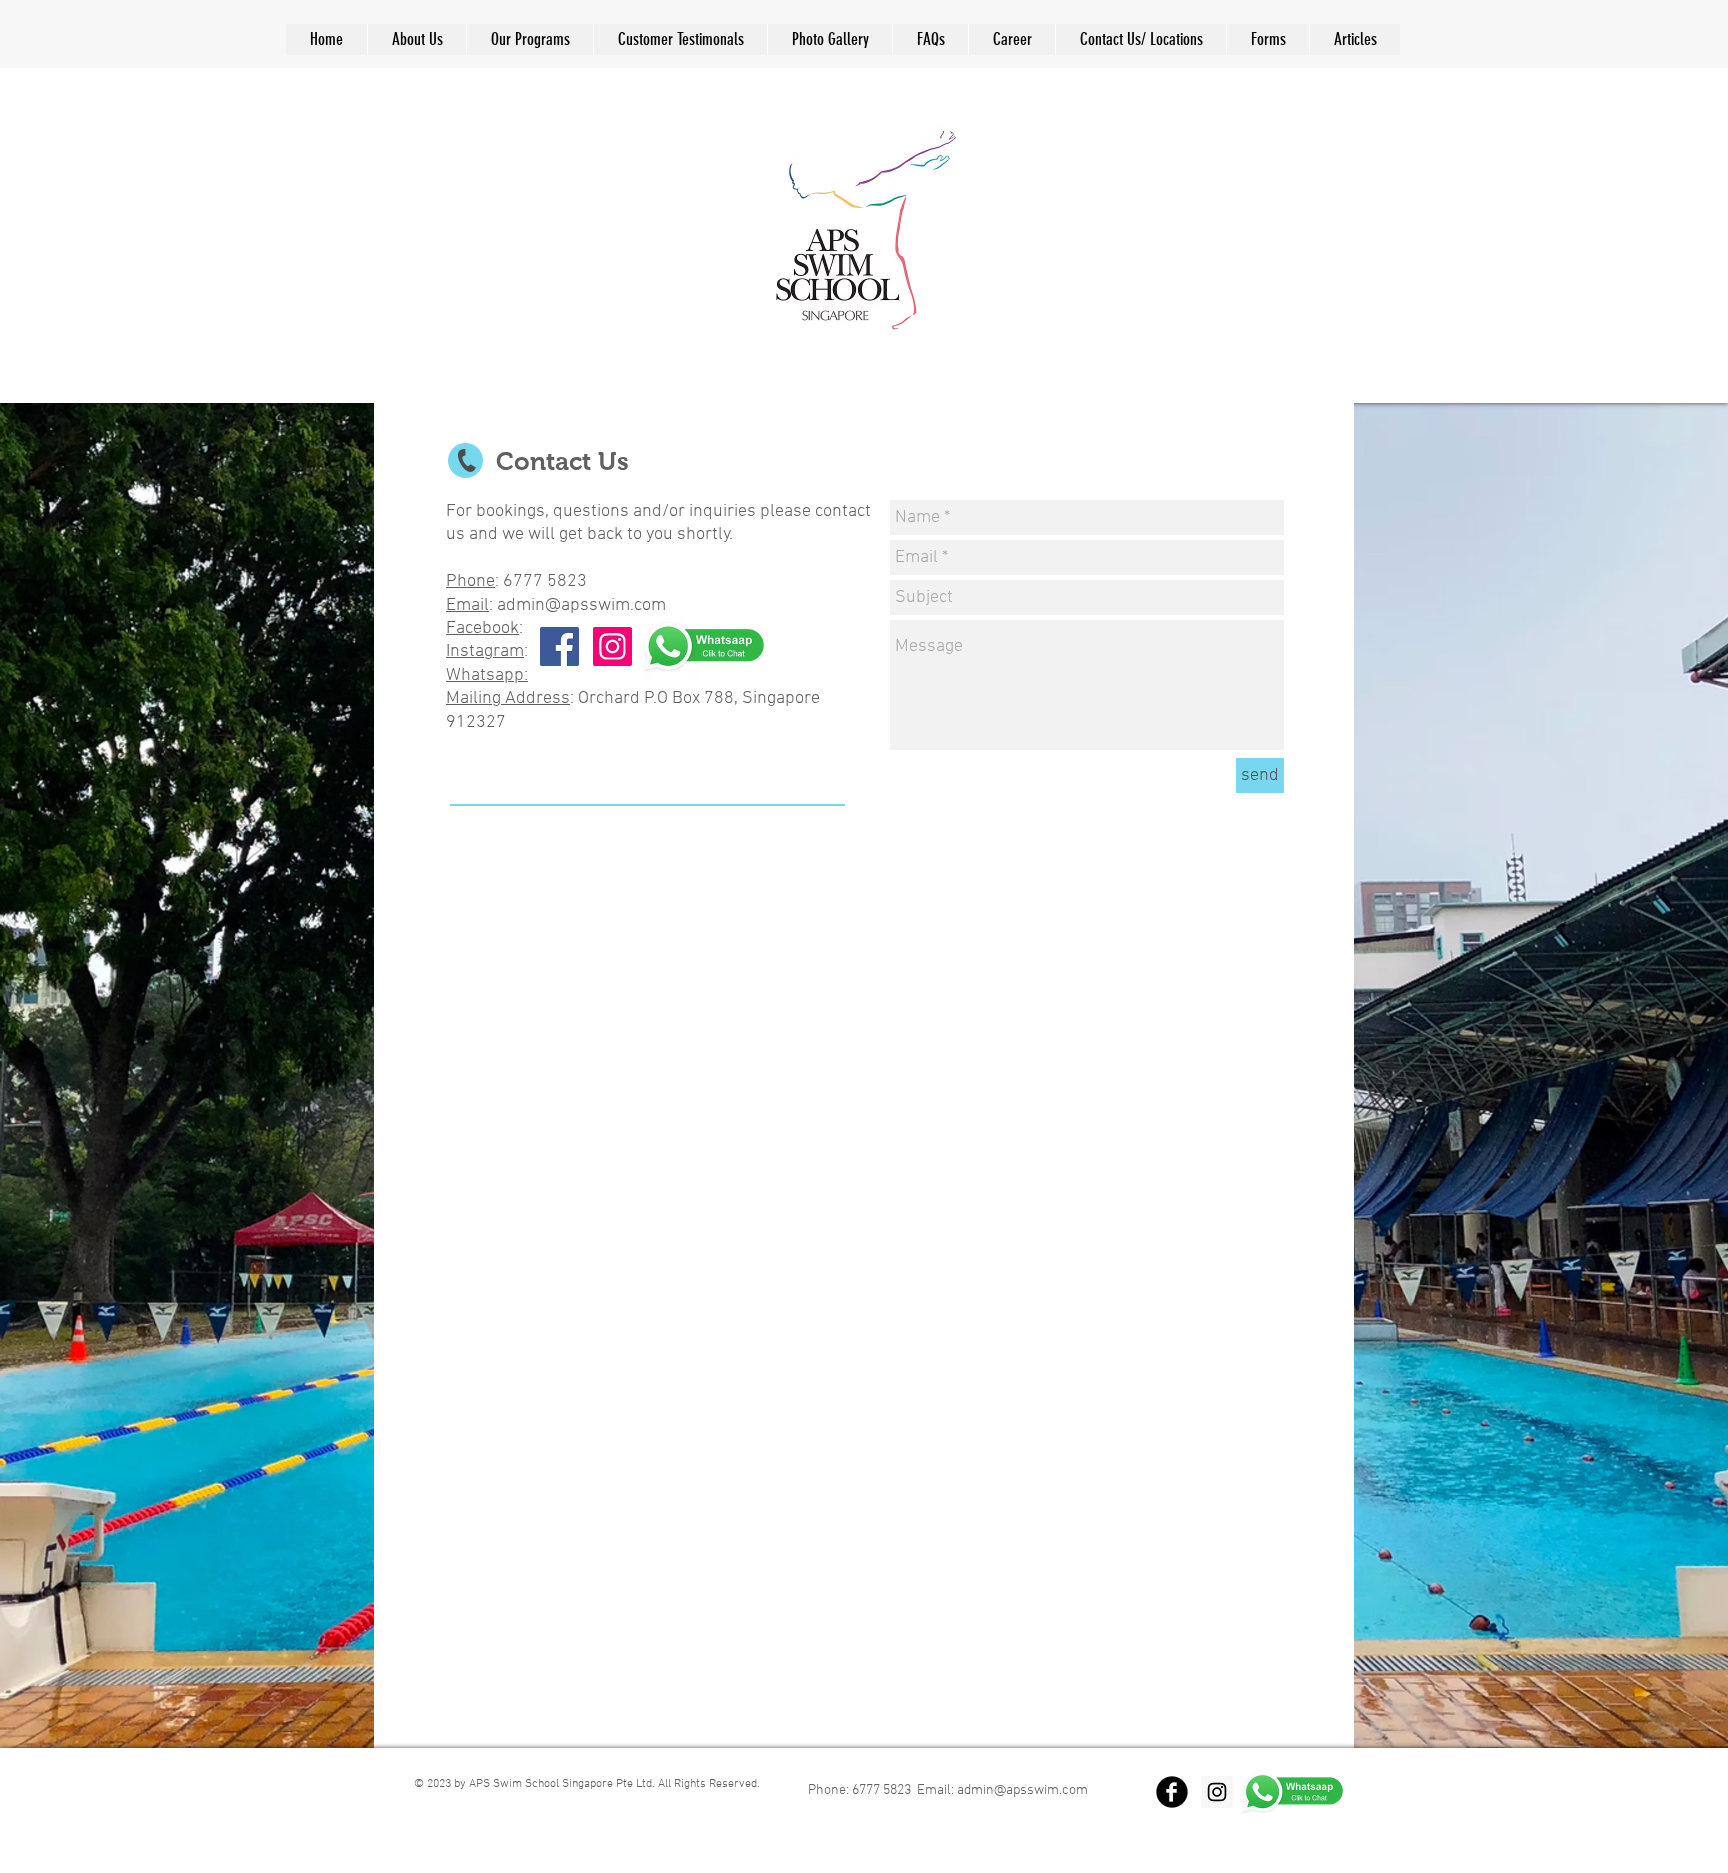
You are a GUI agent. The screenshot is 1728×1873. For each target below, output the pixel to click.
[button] (930, 39)
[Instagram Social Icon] (612, 646)
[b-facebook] (1172, 1792)
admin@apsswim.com (581, 605)
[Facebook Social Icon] (559, 646)
